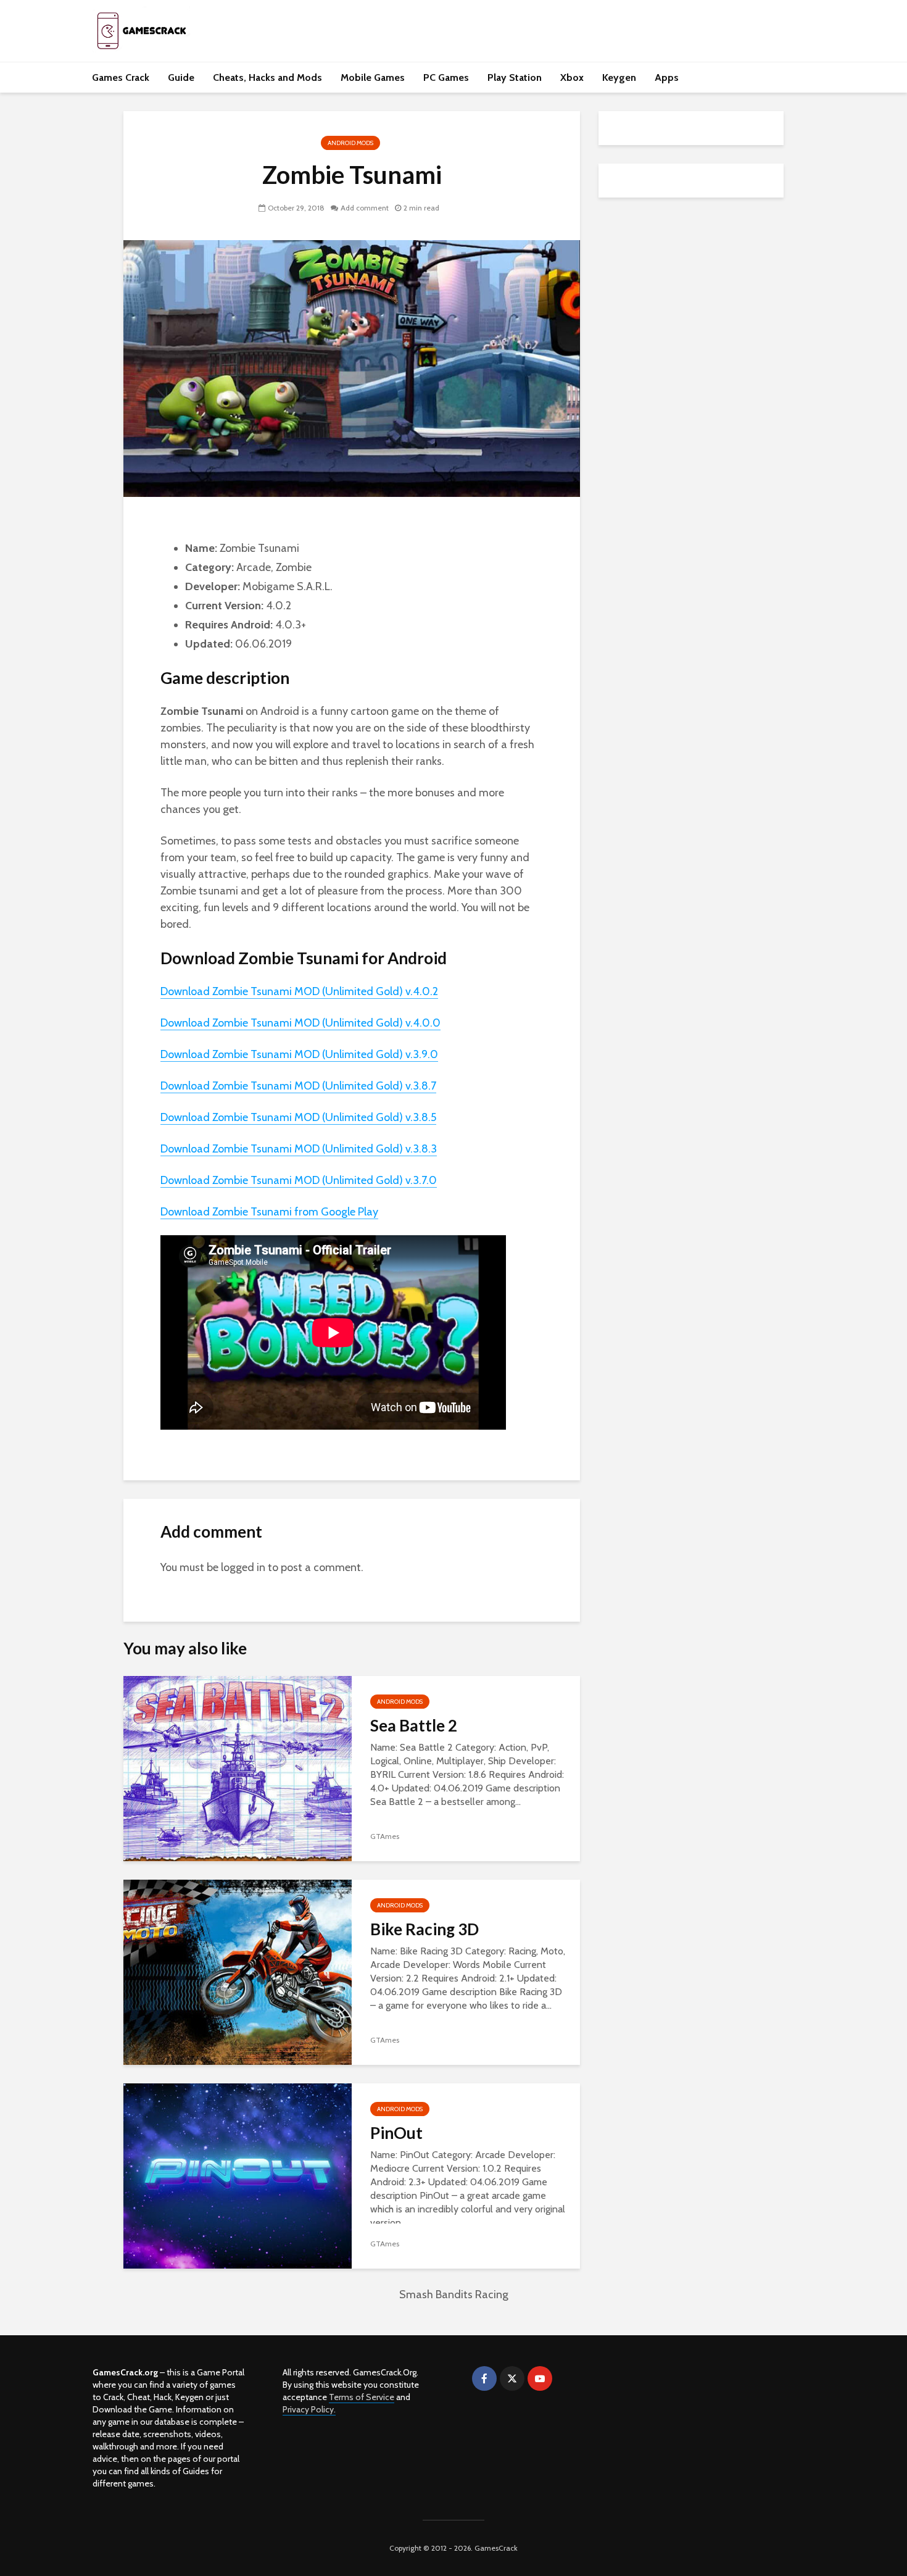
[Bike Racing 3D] (238, 1971)
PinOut (396, 2133)
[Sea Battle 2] (238, 1768)
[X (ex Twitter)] (512, 2378)
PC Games (446, 77)
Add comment (365, 208)
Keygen (619, 77)
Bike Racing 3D (425, 1929)
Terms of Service (362, 2397)
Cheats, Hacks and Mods (267, 77)
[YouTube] (540, 2378)
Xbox (572, 77)
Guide (181, 77)
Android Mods (350, 143)
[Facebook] (484, 2378)
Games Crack (121, 77)
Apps (667, 77)
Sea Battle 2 (414, 1725)
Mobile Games (373, 77)
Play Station (515, 77)
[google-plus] (568, 2378)
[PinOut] (238, 2175)
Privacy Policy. (309, 2409)
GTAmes (385, 1836)
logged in (243, 1567)
